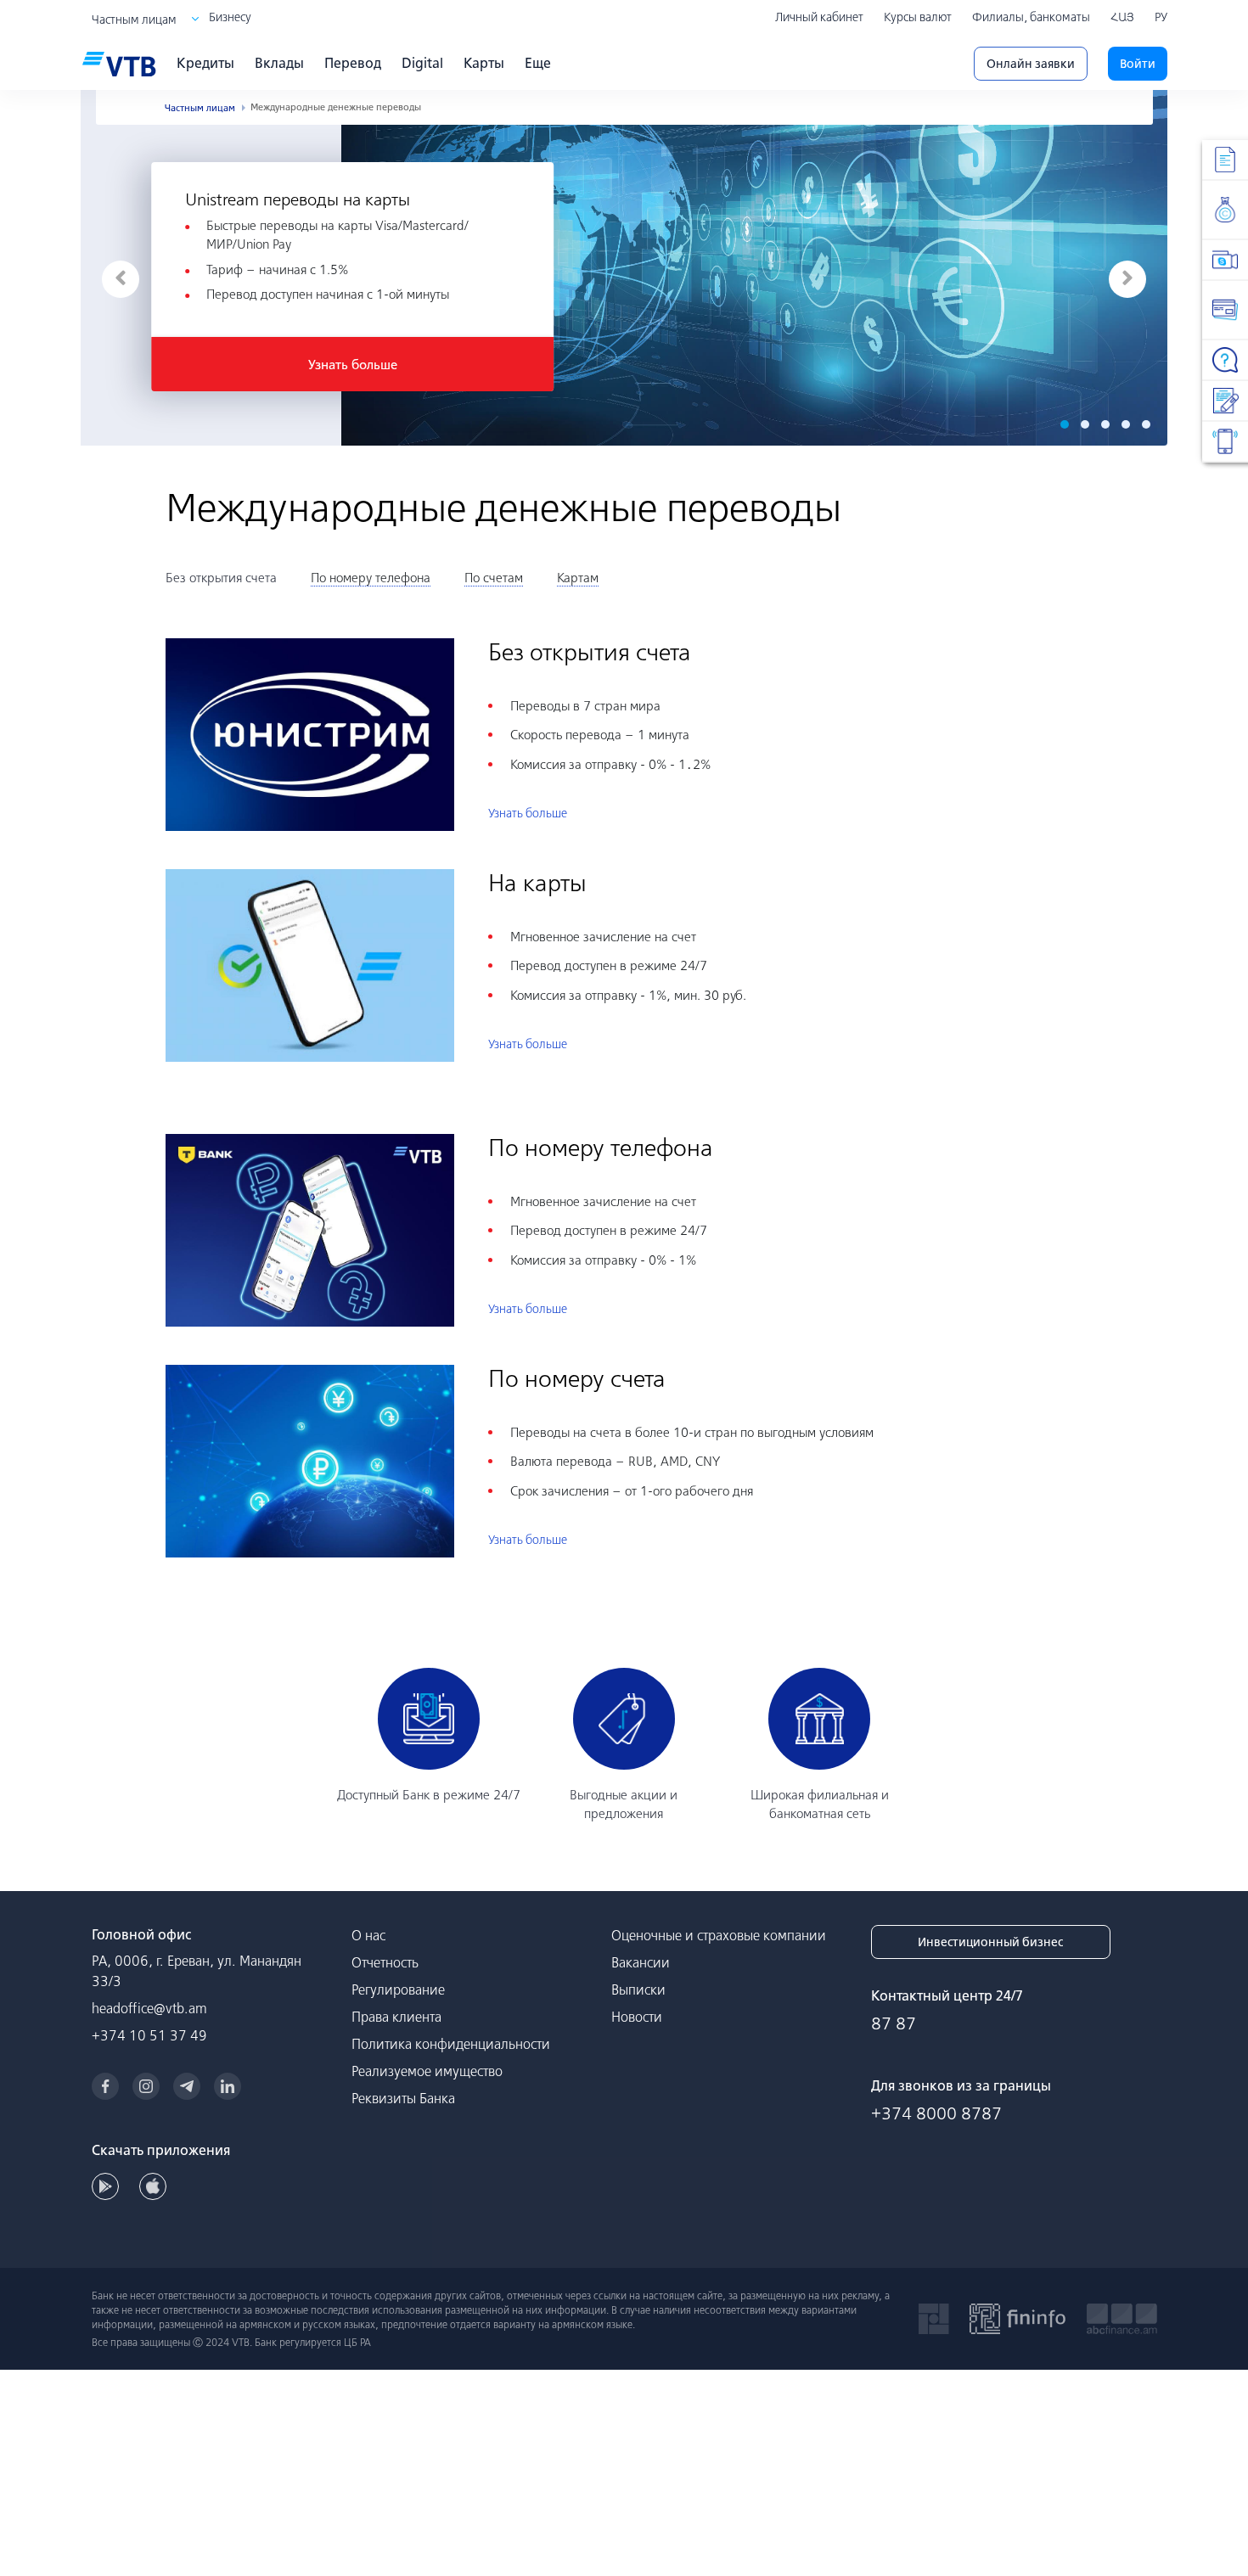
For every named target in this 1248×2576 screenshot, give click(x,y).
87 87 (894, 2023)
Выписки (638, 1990)
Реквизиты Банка (403, 2098)
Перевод (353, 63)
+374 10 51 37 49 (149, 2035)
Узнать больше (353, 365)
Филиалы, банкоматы (1031, 17)
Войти (1138, 64)
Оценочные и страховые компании (719, 1935)
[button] (1065, 424)
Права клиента (396, 2017)
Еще (538, 63)
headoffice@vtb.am (149, 2008)
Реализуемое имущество (427, 2071)
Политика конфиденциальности (451, 2044)
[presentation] (121, 279)
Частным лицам (134, 20)
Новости (637, 2017)
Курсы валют (918, 17)
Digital (422, 63)
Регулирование (398, 1990)
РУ (1161, 17)
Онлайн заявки (1031, 64)
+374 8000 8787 (936, 2113)
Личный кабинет (819, 17)
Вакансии (641, 1962)
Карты (484, 63)
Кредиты (205, 63)
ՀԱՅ (1122, 17)
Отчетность (385, 1962)
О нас (368, 1935)
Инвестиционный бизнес (990, 1942)
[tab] (221, 578)
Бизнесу (230, 17)
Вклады (279, 63)
